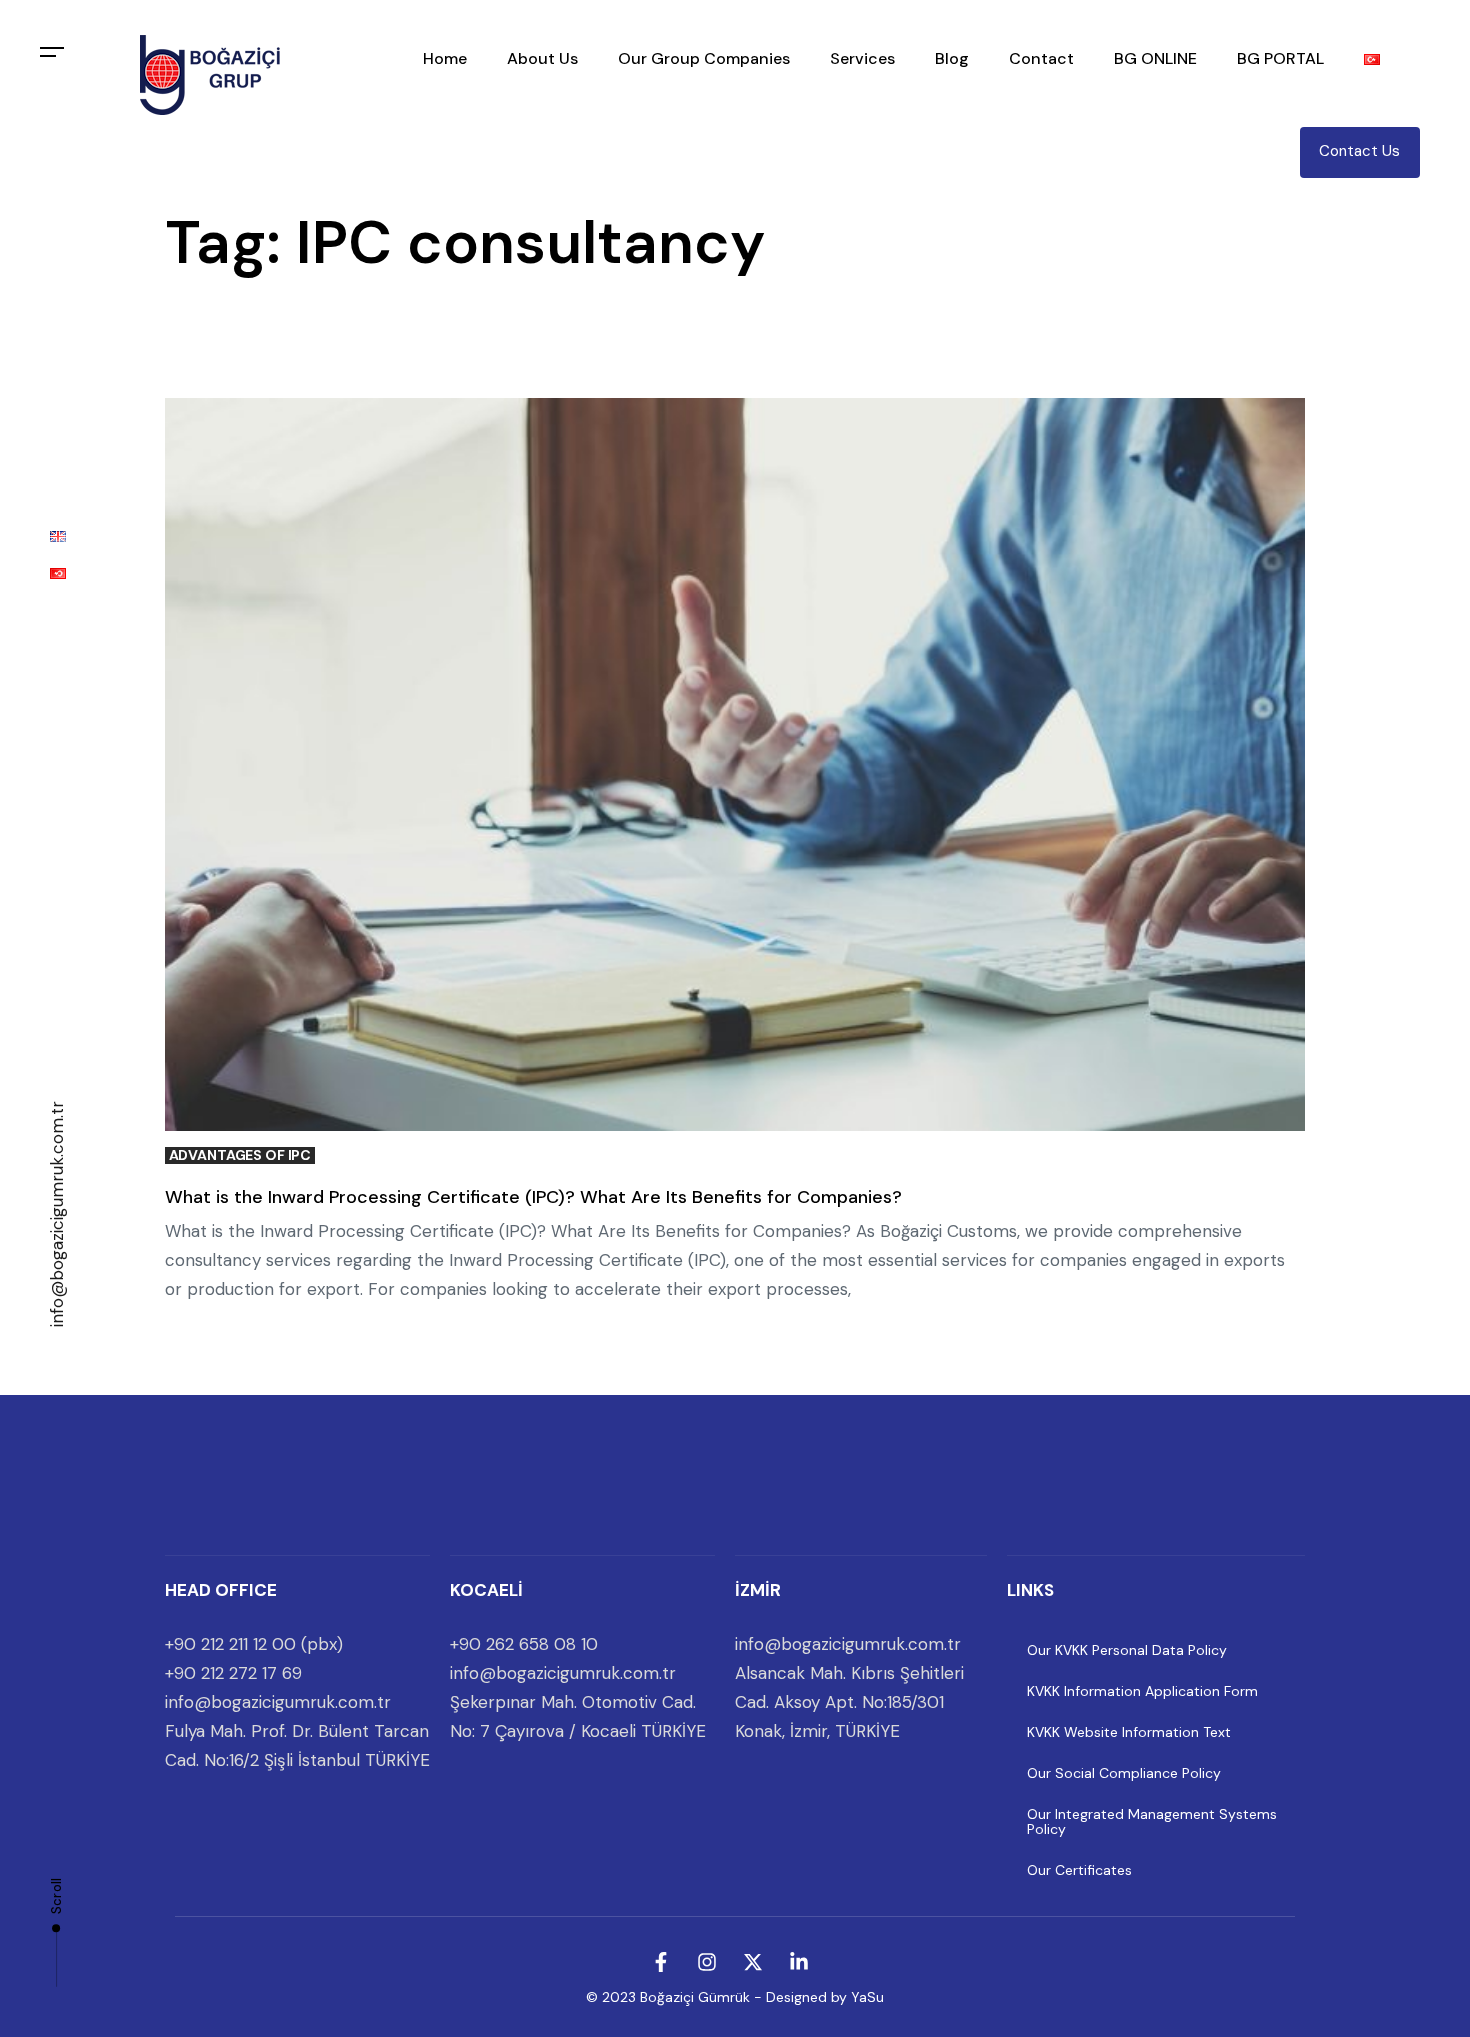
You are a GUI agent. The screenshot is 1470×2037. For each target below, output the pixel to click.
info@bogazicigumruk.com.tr (57, 1214)
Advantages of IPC (240, 1155)
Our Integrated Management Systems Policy (1152, 1821)
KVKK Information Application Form (1142, 1691)
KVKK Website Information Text (1129, 1732)
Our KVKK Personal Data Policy (1127, 1650)
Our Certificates (1079, 1870)
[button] (52, 52)
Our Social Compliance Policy (1124, 1773)
